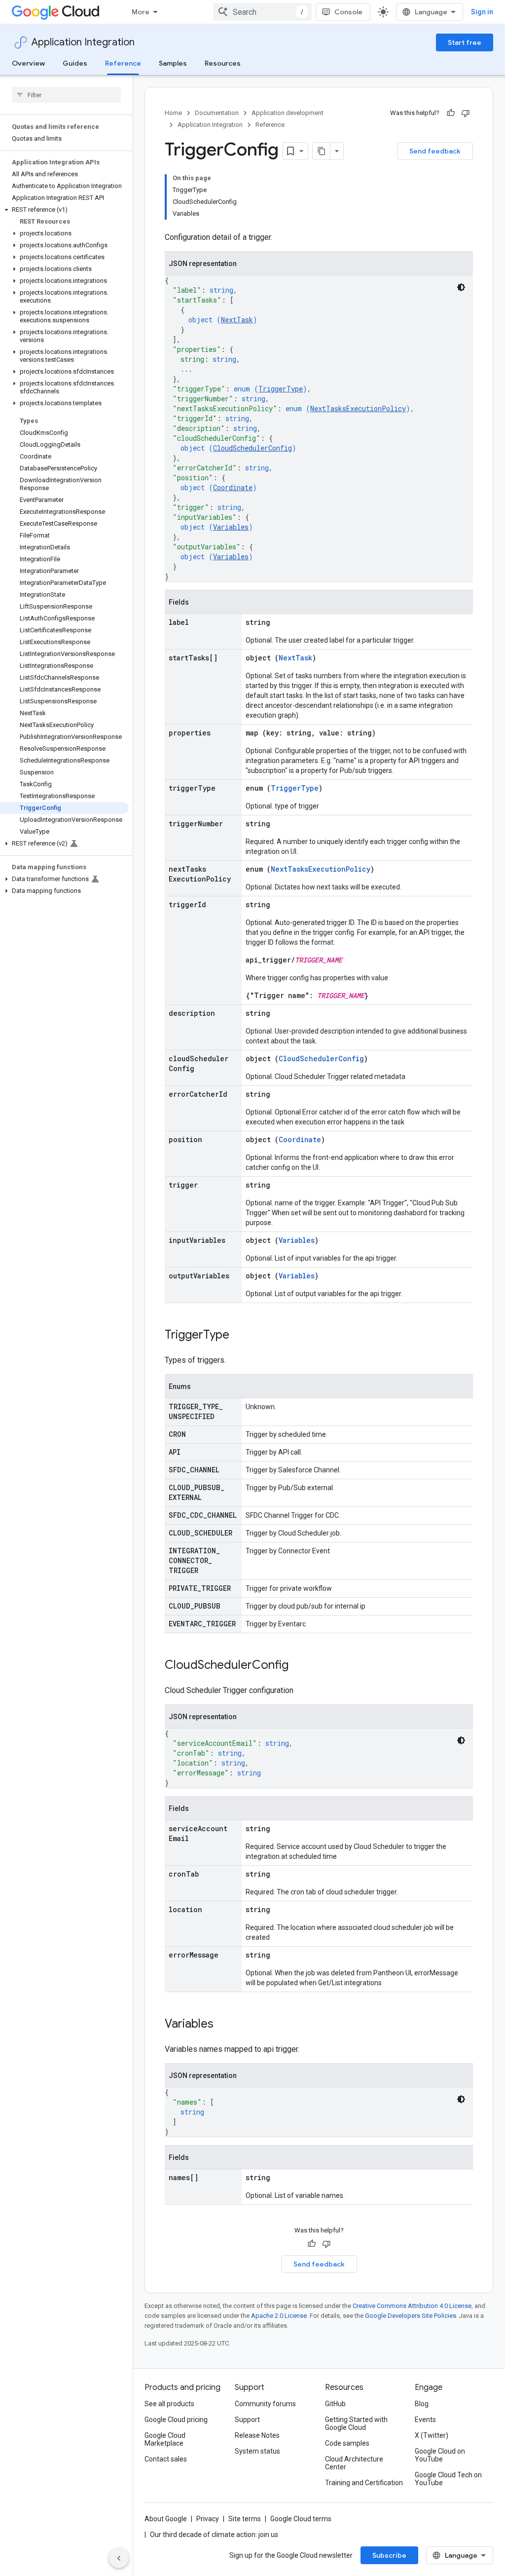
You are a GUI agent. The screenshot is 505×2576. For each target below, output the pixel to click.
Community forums (265, 2404)
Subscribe (389, 2555)
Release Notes (257, 2435)
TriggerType (281, 389)
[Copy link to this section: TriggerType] (239, 1336)
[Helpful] (451, 113)
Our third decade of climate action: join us (214, 2535)
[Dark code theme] (461, 287)
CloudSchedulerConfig (252, 448)
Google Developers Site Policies (411, 2316)
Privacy (208, 2519)
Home (173, 113)
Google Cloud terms (301, 2519)
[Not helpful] (466, 113)
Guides (75, 63)
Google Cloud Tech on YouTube (448, 2479)
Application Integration (83, 42)
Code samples (347, 2443)
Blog (422, 2404)
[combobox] (262, 12)
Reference (123, 63)
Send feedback (435, 151)
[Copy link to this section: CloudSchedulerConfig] (298, 1666)
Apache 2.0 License (279, 2316)
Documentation (217, 113)
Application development (288, 113)
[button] (64, 210)
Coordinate (233, 487)
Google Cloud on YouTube (440, 2455)
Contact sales (166, 2459)
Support (247, 2420)
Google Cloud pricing (176, 2420)
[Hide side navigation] (119, 2558)
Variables (231, 527)
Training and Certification (364, 2483)
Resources (223, 63)
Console (348, 12)
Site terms (245, 2519)
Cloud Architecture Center (354, 2463)
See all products (169, 2404)
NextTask (237, 320)
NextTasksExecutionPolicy (358, 408)
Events (425, 2420)
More (141, 12)
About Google (166, 2519)
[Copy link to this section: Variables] (223, 2025)
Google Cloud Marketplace (165, 2439)
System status (257, 2451)
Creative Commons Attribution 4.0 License (412, 2306)
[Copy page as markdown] (322, 151)
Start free (465, 42)
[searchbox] (66, 95)
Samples (173, 63)
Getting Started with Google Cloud (356, 2423)
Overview (28, 63)
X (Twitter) (432, 2435)
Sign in (482, 12)
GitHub (335, 2404)
